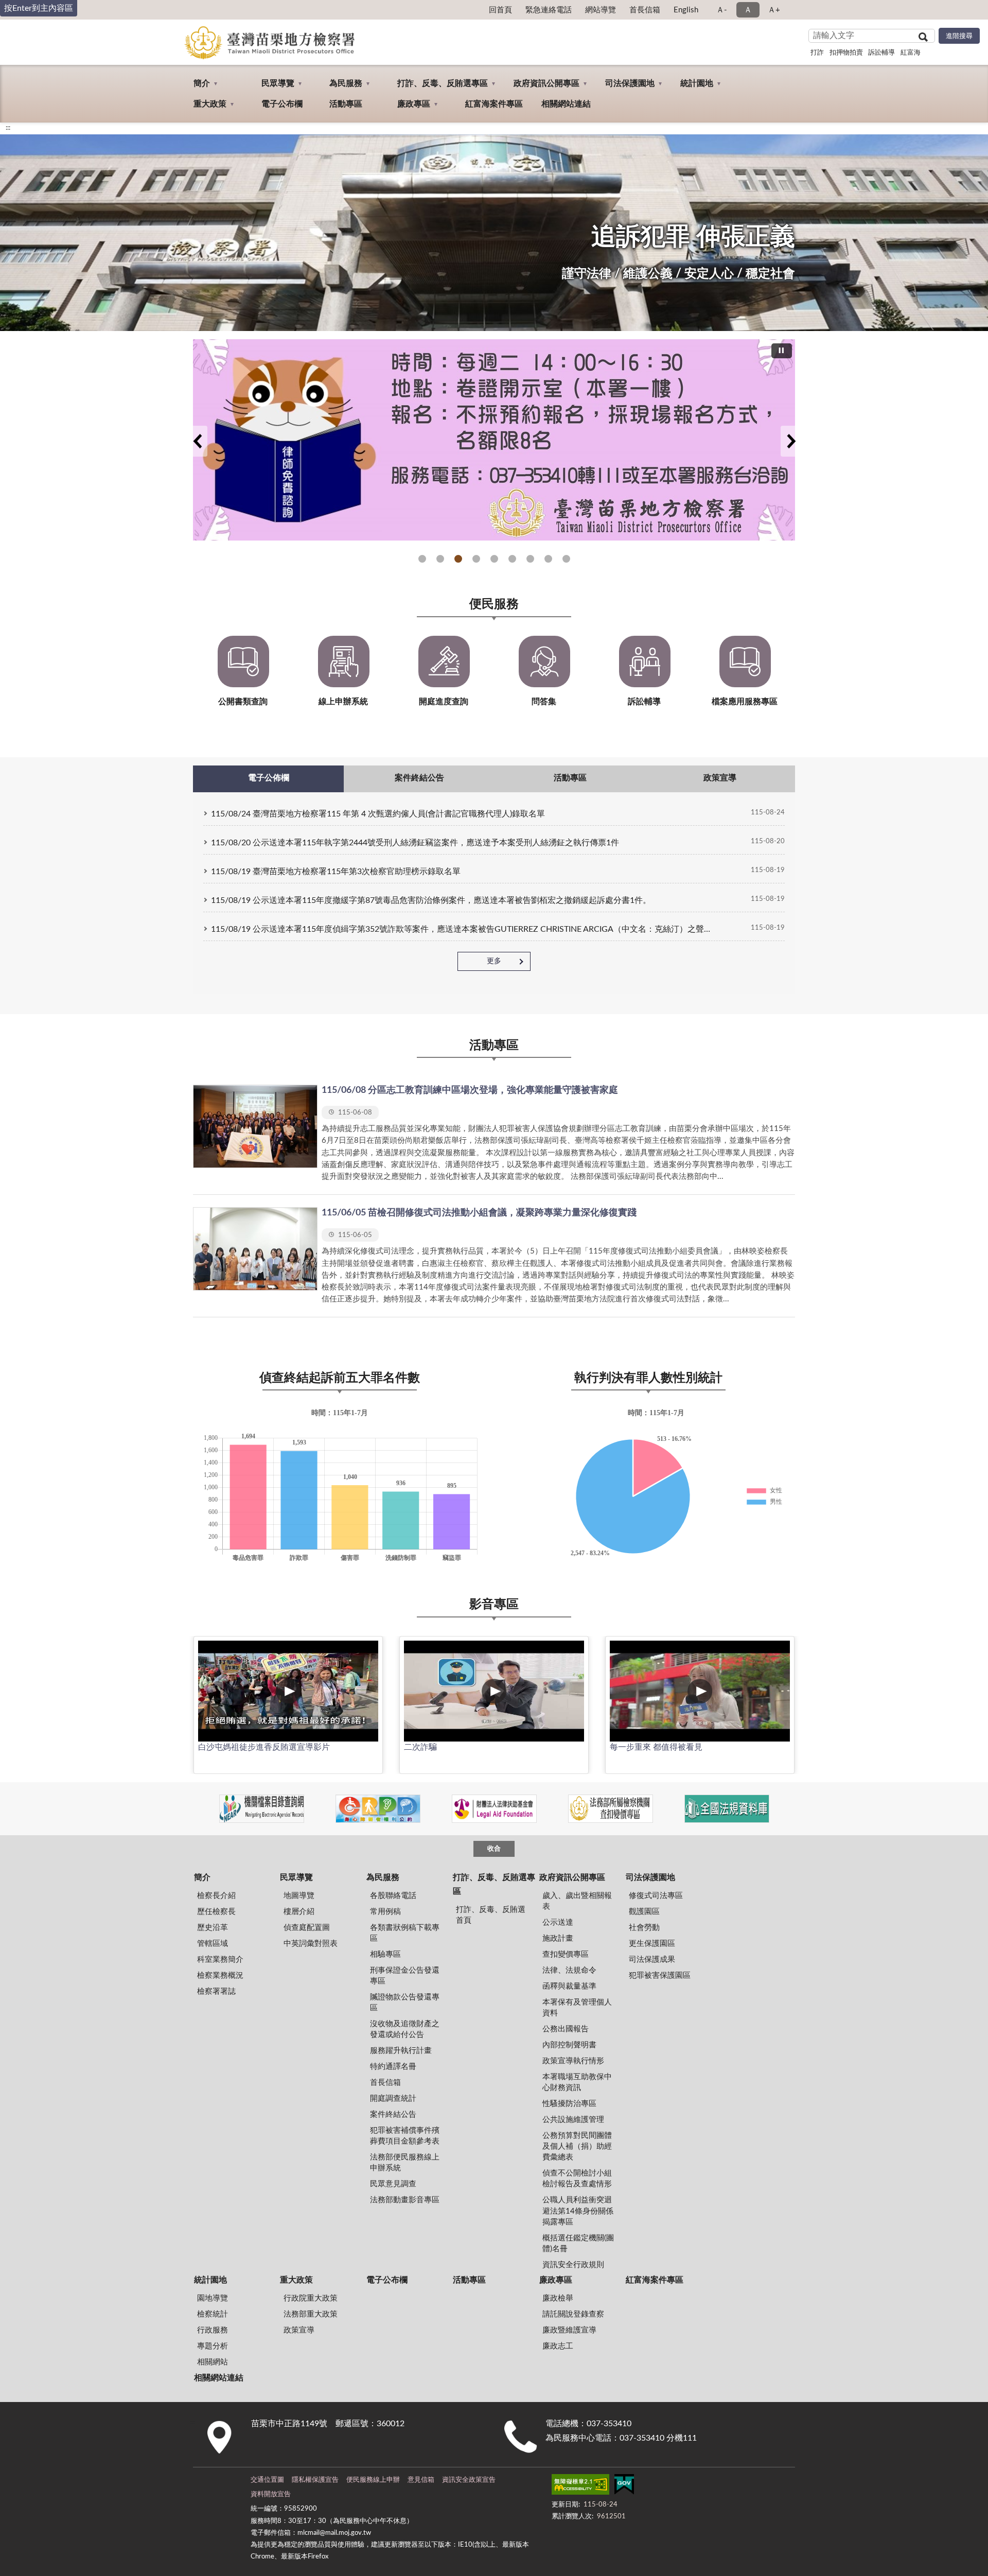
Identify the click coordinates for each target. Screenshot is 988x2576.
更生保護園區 (652, 1944)
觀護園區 (644, 1912)
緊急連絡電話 (549, 10)
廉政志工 (558, 2346)
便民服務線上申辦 (373, 2480)
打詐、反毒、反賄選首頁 (491, 1915)
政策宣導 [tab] (720, 778)
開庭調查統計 (393, 2099)
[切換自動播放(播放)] (782, 351)
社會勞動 (644, 1928)
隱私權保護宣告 (315, 2480)
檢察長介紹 (216, 1896)
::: (8, 128)
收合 (494, 1849)
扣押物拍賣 (846, 53)
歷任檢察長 (216, 1912)
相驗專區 (385, 1954)
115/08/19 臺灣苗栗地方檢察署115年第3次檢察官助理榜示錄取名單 (336, 872)
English (686, 10)
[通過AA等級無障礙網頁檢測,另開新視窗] (580, 2486)
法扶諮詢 (458, 559)
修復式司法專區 (656, 1896)
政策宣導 (299, 2330)
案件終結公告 (393, 2114)
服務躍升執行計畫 (401, 2051)
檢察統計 (213, 2314)
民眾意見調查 (393, 2184)
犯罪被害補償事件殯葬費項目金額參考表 (405, 2136)
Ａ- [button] (722, 10)
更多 (494, 961)
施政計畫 (558, 1938)
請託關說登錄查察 (573, 2314)
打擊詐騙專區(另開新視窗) (422, 559)
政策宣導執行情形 (573, 2061)
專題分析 (213, 2346)
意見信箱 (421, 2480)
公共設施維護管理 (573, 2120)
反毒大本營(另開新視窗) (512, 559)
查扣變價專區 (566, 1954)
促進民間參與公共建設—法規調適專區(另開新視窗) (494, 559)
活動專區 (346, 104)
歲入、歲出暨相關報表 (577, 1901)
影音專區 (494, 1605)
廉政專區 (414, 104)
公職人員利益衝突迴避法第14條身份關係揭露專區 (578, 2211)
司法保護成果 (652, 1960)
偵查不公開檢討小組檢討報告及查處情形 (577, 2179)
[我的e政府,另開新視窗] (624, 2486)
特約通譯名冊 (393, 2067)
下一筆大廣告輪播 (791, 441)
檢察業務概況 (220, 1975)
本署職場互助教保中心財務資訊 (577, 2082)
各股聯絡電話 (393, 1896)
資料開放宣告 (271, 2494)
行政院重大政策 (311, 2298)
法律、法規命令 (569, 1970)
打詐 (817, 53)
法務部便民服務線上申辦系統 (405, 2163)
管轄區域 (213, 1944)
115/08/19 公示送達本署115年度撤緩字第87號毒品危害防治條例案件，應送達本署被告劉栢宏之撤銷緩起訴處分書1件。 (431, 900)
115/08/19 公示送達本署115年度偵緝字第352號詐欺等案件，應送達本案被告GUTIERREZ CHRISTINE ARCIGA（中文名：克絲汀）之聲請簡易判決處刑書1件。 (463, 929)
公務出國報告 (566, 2029)
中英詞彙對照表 (311, 1944)
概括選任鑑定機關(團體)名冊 (578, 2243)
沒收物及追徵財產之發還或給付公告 (405, 2029)
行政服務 (213, 2330)
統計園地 (697, 83)
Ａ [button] (748, 10)
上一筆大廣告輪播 (197, 441)
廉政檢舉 (558, 2298)
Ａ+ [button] (774, 10)
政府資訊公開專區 (546, 83)
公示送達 (558, 1922)
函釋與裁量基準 (569, 1986)
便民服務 (494, 604)
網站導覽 (601, 10)
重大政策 (210, 104)
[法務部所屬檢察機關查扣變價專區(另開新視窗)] (611, 1809)
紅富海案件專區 (494, 104)
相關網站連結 (566, 104)
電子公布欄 (282, 104)
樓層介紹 (299, 1912)
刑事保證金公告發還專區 (405, 1976)
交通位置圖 (267, 2480)
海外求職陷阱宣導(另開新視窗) (566, 559)
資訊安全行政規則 (573, 2265)
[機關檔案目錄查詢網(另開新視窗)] (262, 1809)
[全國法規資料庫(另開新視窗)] (727, 1809)
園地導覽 (213, 2298)
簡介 (202, 83)
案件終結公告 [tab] (419, 778)
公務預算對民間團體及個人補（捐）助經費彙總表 (577, 2146)
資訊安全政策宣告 (469, 2480)
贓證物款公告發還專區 (405, 2003)
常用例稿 (385, 1912)
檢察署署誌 (216, 1991)
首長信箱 (645, 10)
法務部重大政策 (311, 2314)
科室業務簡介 (220, 1960)
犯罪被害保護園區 (660, 1975)
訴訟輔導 (881, 53)
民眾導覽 (278, 83)
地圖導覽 (299, 1896)
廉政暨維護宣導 (569, 2330)
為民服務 (346, 83)
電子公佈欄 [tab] (269, 778)
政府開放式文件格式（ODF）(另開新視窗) (530, 559)
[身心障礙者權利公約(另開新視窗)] (378, 1809)
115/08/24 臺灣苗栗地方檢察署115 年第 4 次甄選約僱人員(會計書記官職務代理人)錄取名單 (378, 814)
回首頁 (500, 10)
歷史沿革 (213, 1928)
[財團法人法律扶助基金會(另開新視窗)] (494, 1809)
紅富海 (911, 53)
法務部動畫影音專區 (405, 2200)
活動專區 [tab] (570, 778)
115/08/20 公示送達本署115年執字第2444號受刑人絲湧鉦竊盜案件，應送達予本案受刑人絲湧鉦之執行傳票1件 (415, 843)
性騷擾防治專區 (569, 2104)
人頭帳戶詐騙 (548, 559)
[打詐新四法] (494, 440)
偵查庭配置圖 (307, 1928)
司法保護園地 (630, 83)
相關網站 (213, 2362)
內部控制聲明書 (569, 2045)
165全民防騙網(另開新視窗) (440, 559)
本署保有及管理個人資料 (577, 2008)
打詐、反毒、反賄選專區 (443, 83)
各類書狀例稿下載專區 (405, 1933)
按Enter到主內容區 (39, 8)
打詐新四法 (476, 559)
